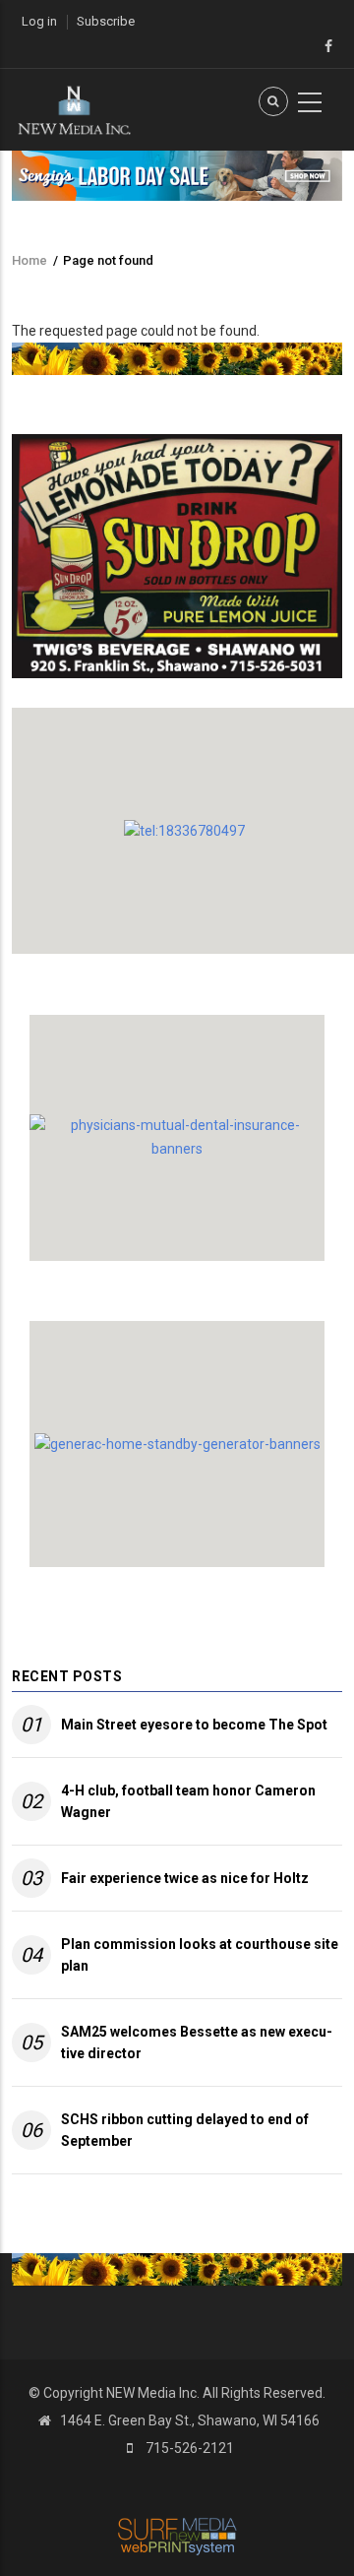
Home (29, 260)
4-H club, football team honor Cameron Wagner (188, 1801)
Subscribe (106, 21)
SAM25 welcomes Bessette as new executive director (197, 2042)
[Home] (74, 108)
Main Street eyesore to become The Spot (194, 1725)
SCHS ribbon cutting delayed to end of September (185, 2130)
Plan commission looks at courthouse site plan (200, 1955)
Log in (39, 21)
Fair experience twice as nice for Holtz (185, 1878)
